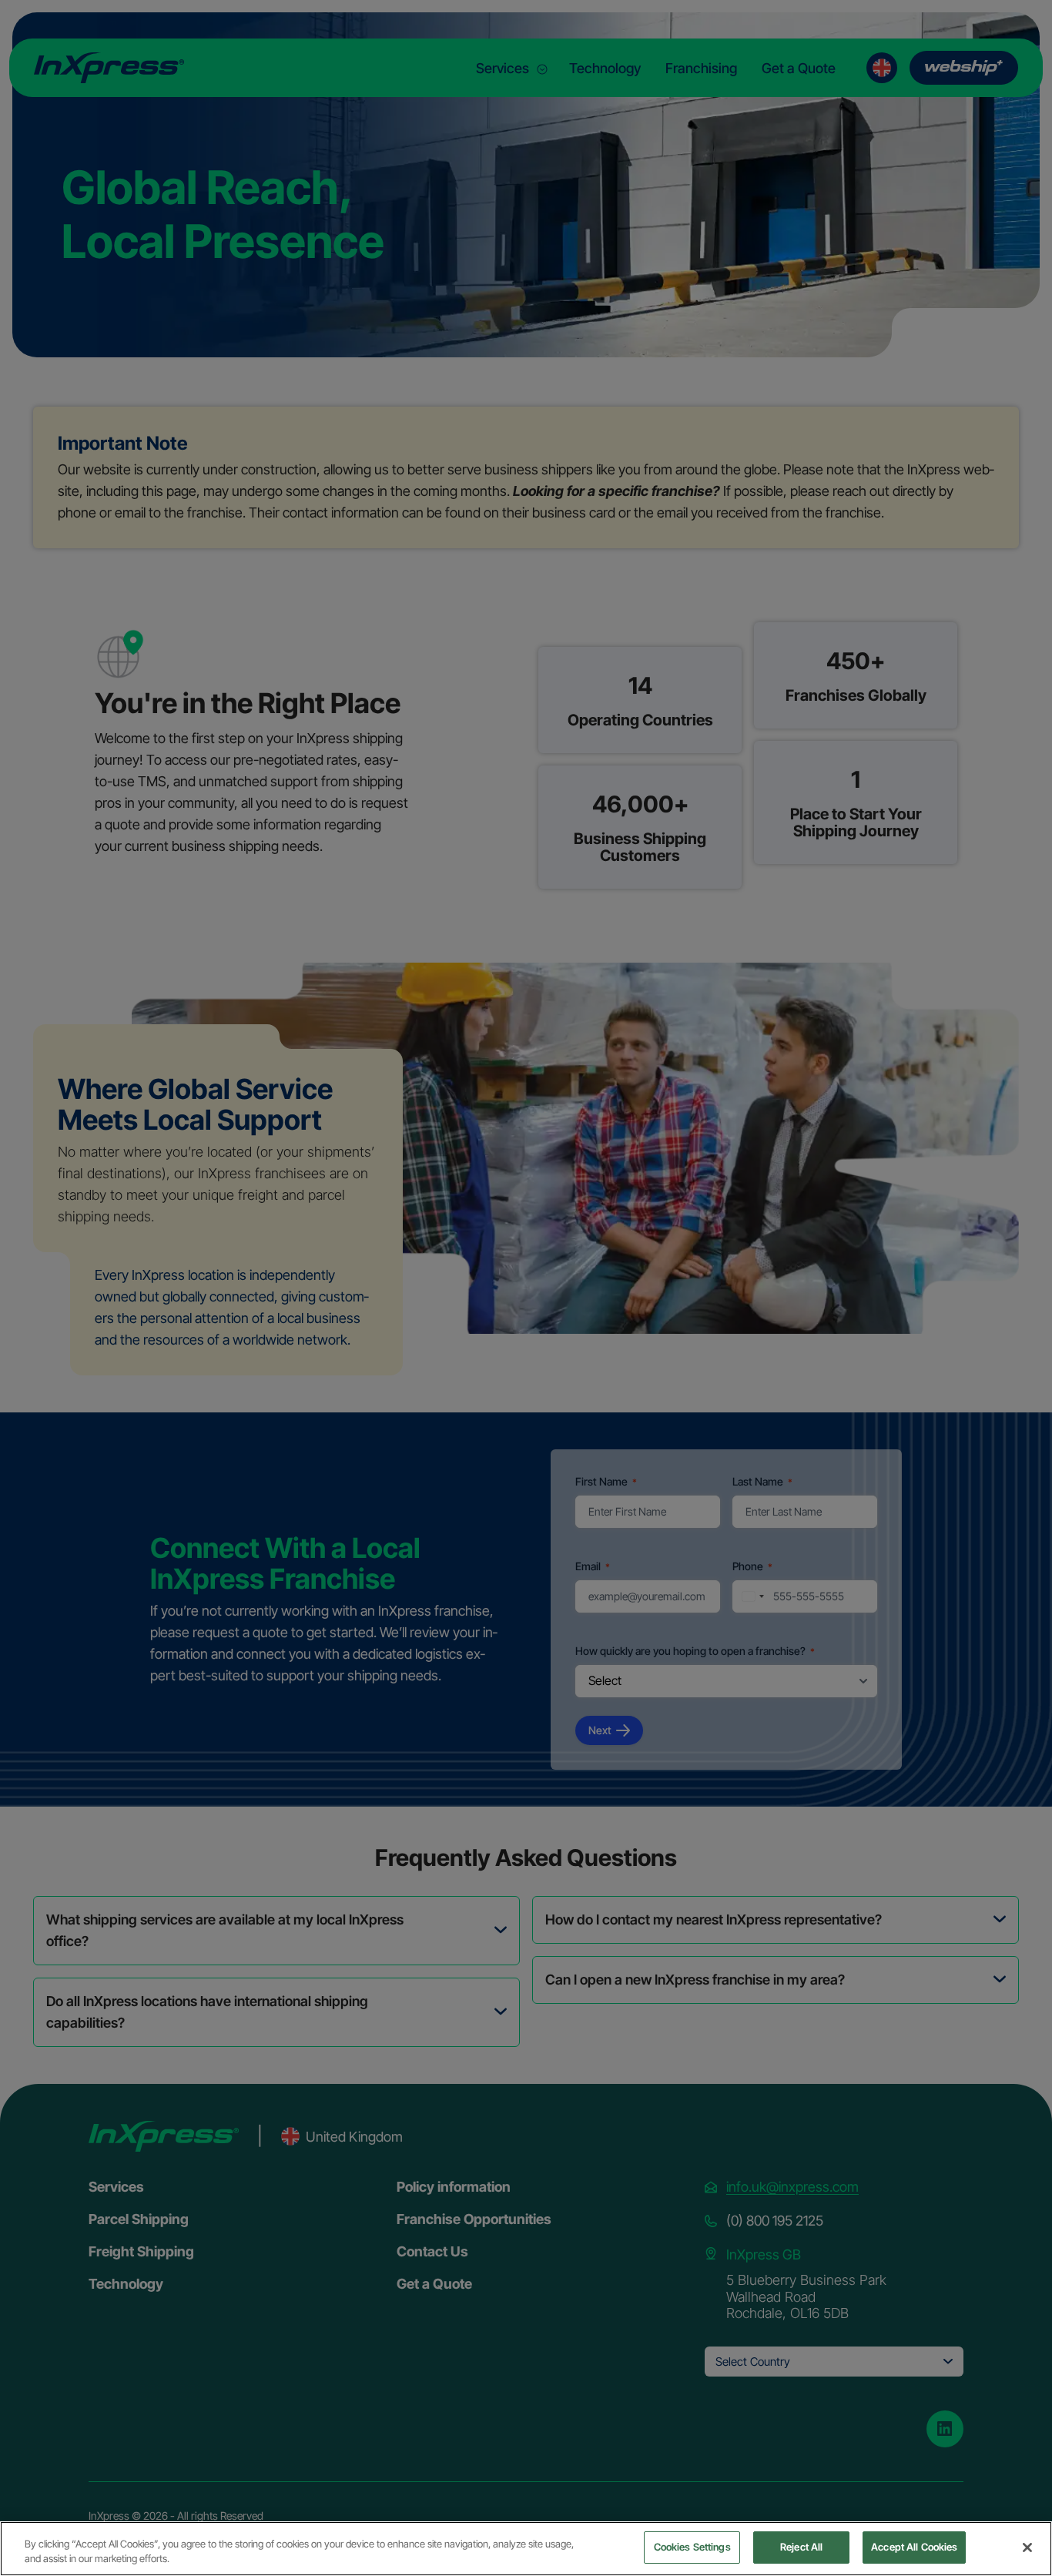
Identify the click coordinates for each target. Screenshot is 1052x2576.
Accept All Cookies (914, 2547)
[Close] (1027, 2548)
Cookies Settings (692, 2547)
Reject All (801, 2547)
